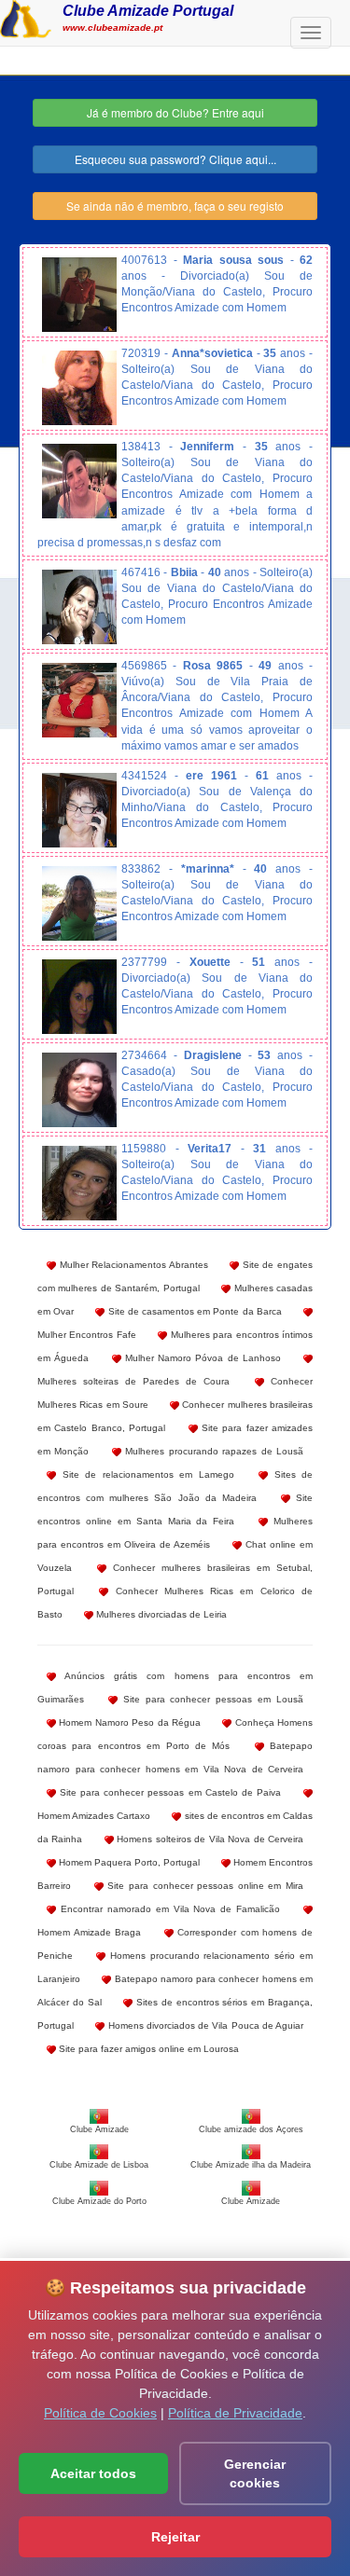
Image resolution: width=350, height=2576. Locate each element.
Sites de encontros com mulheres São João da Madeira (175, 1486)
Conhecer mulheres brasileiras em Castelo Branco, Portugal (175, 1416)
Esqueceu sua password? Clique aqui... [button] (175, 159)
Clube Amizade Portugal (148, 10)
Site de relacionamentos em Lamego (145, 1474)
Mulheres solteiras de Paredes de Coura (133, 1381)
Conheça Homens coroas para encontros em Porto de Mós (175, 1734)
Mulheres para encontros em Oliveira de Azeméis (175, 1533)
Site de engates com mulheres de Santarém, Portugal (175, 1276)
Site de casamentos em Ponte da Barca (193, 1311)
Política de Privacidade (235, 2413)
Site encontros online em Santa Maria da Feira (175, 1509)
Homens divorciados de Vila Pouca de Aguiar (204, 2025)
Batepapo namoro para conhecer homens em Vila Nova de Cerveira (175, 1757)
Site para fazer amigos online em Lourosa (147, 2049)
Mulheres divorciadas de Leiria (160, 1614)
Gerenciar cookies (255, 2473)
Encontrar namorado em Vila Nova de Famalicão (168, 1909)
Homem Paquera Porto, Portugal (128, 1862)
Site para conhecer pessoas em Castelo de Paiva (168, 1792)
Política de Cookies (100, 2413)
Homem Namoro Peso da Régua (128, 1722)
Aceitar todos (93, 2473)
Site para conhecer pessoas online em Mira (203, 1886)
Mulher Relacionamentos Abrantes (132, 1265)
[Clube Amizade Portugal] (26, 17)
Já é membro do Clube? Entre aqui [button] (175, 112)
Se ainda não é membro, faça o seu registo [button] (175, 206)
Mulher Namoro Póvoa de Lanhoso (201, 1358)
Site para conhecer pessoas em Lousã (210, 1699)
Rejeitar (175, 2537)
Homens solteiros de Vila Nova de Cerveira (209, 1839)
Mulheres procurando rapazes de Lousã (212, 1451)
